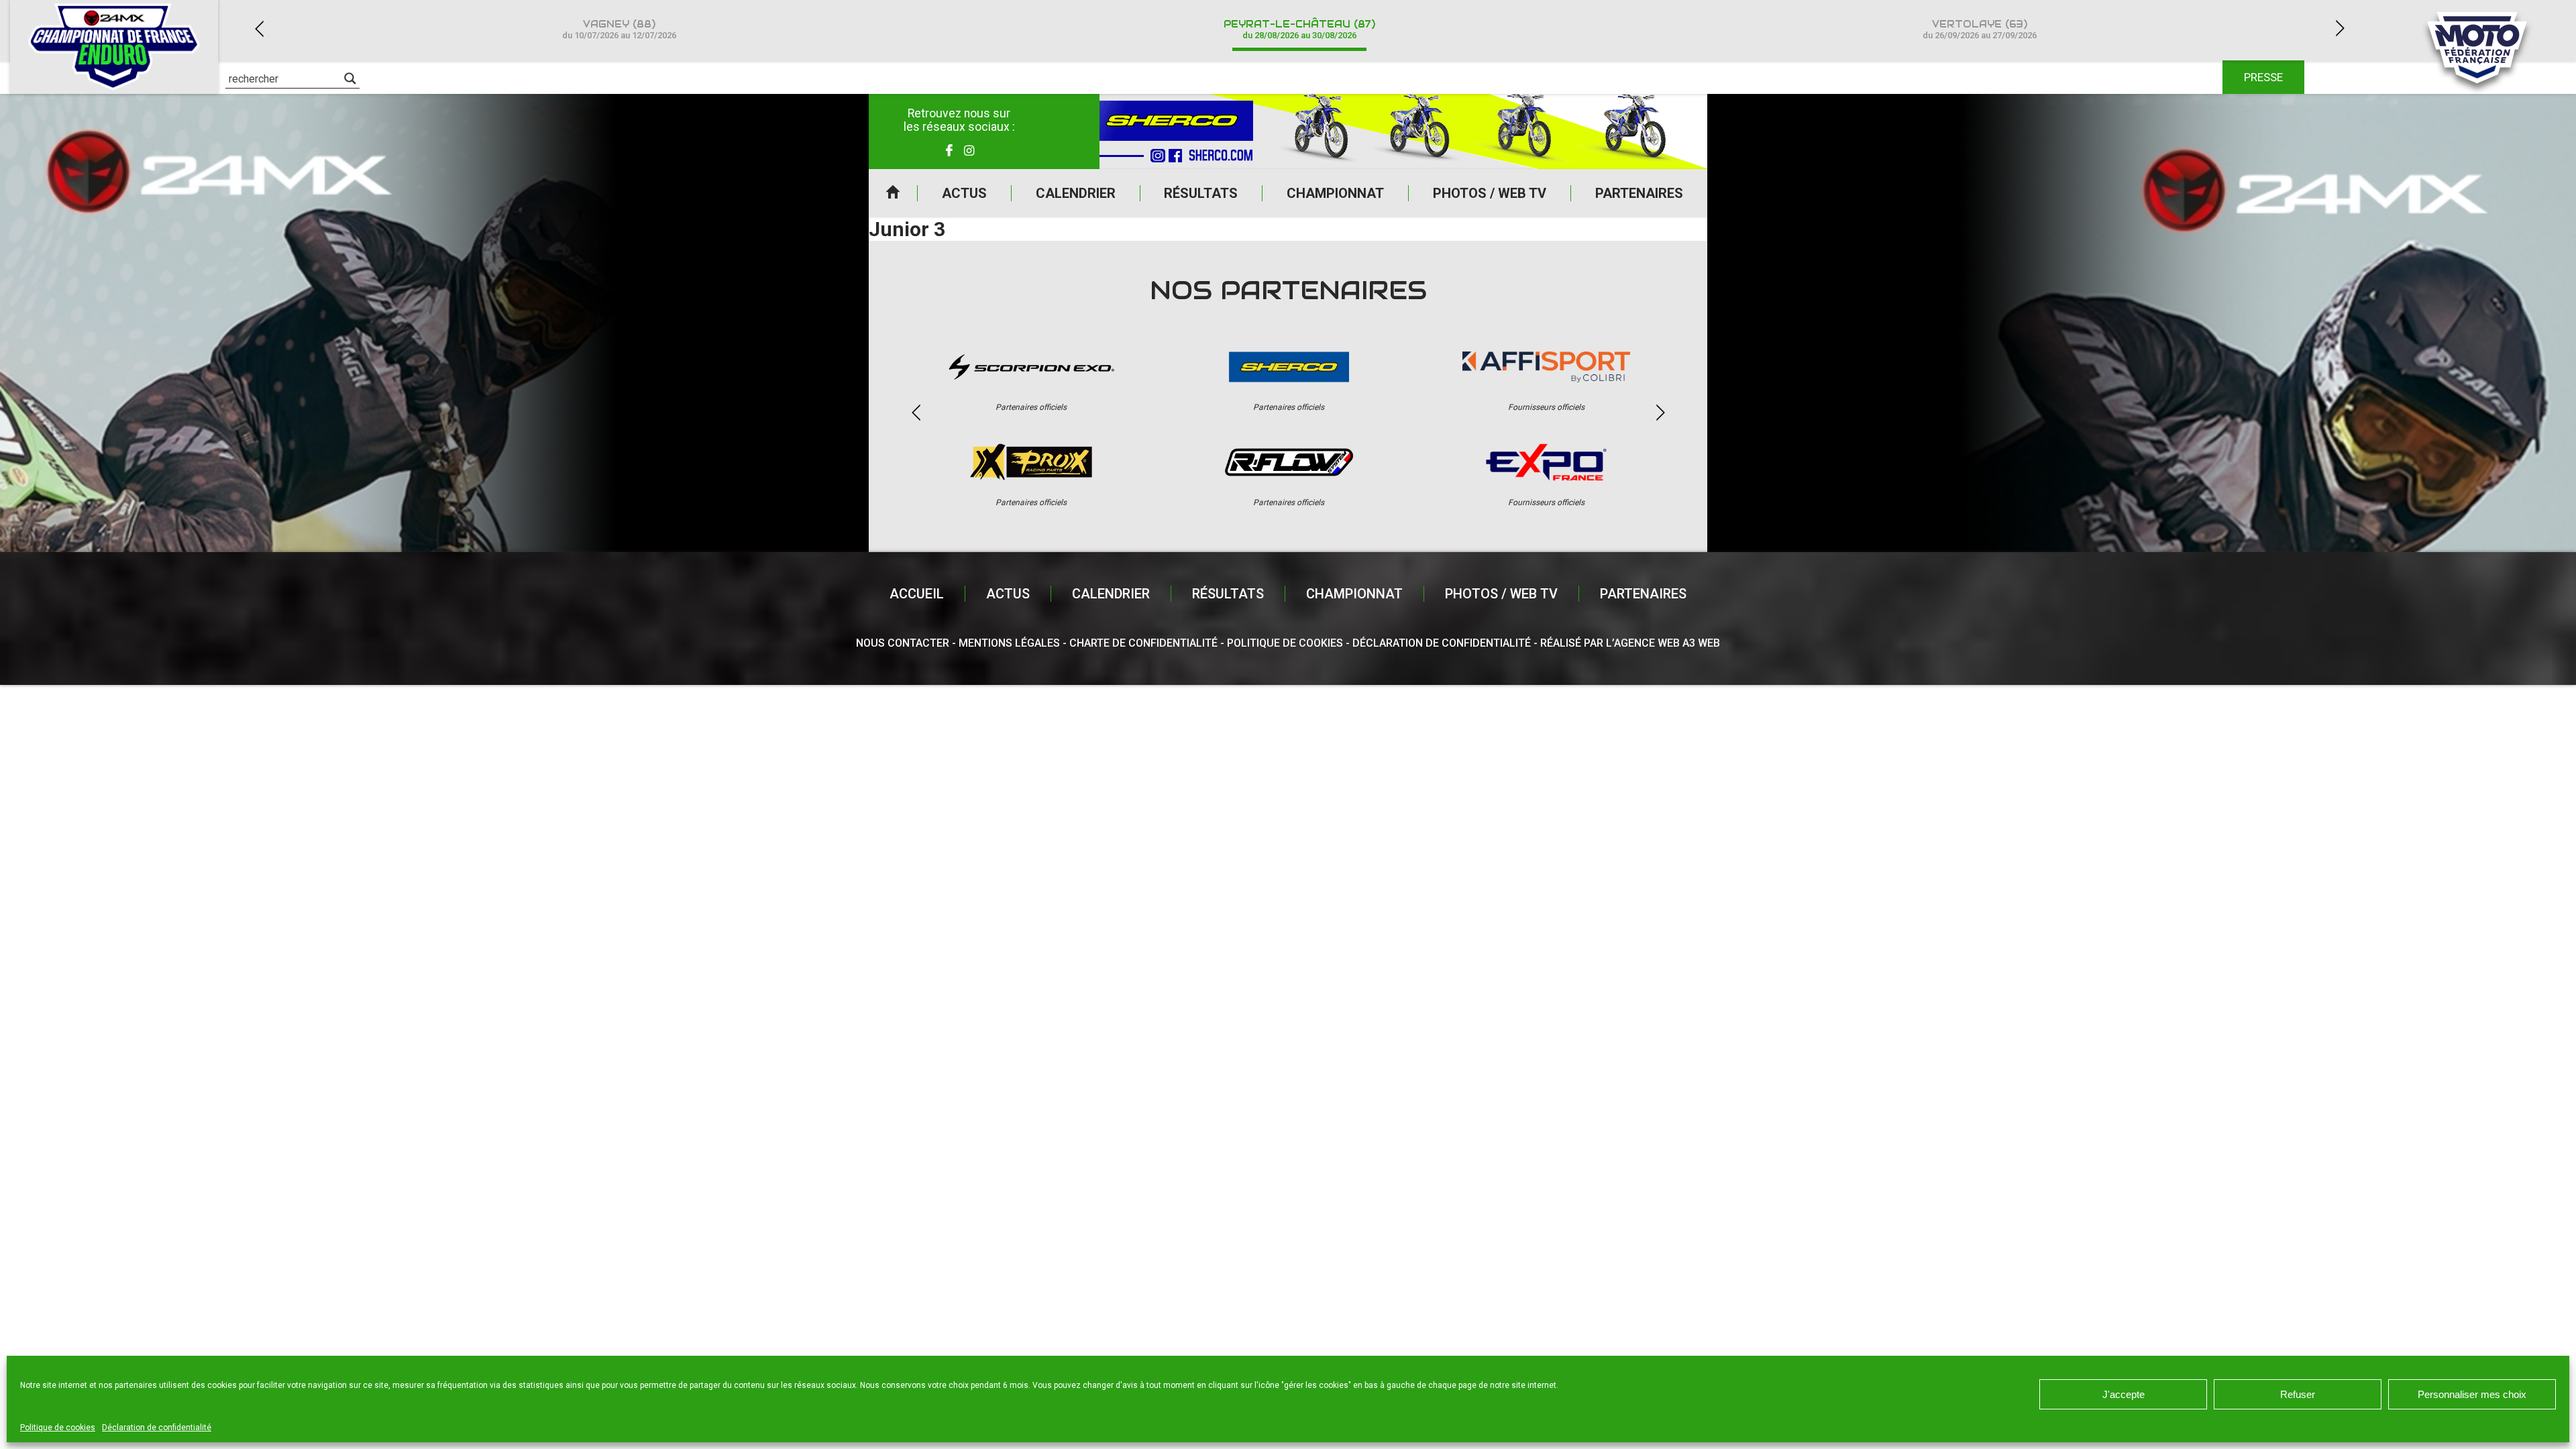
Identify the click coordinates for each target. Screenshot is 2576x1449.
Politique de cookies (58, 1428)
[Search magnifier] (350, 78)
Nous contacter (903, 643)
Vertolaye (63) (1980, 29)
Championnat (1335, 193)
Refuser (2298, 1394)
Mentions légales (1009, 643)
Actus (964, 193)
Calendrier (1076, 193)
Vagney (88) (619, 29)
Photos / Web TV (1490, 193)
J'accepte (2124, 1394)
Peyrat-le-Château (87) (1299, 29)
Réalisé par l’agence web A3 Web (1630, 643)
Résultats (1201, 193)
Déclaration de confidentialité (157, 1428)
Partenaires (1639, 193)
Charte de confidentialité (1143, 643)
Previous (259, 29)
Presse (2263, 77)
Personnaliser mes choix (2472, 1394)
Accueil (893, 193)
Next (2340, 29)
